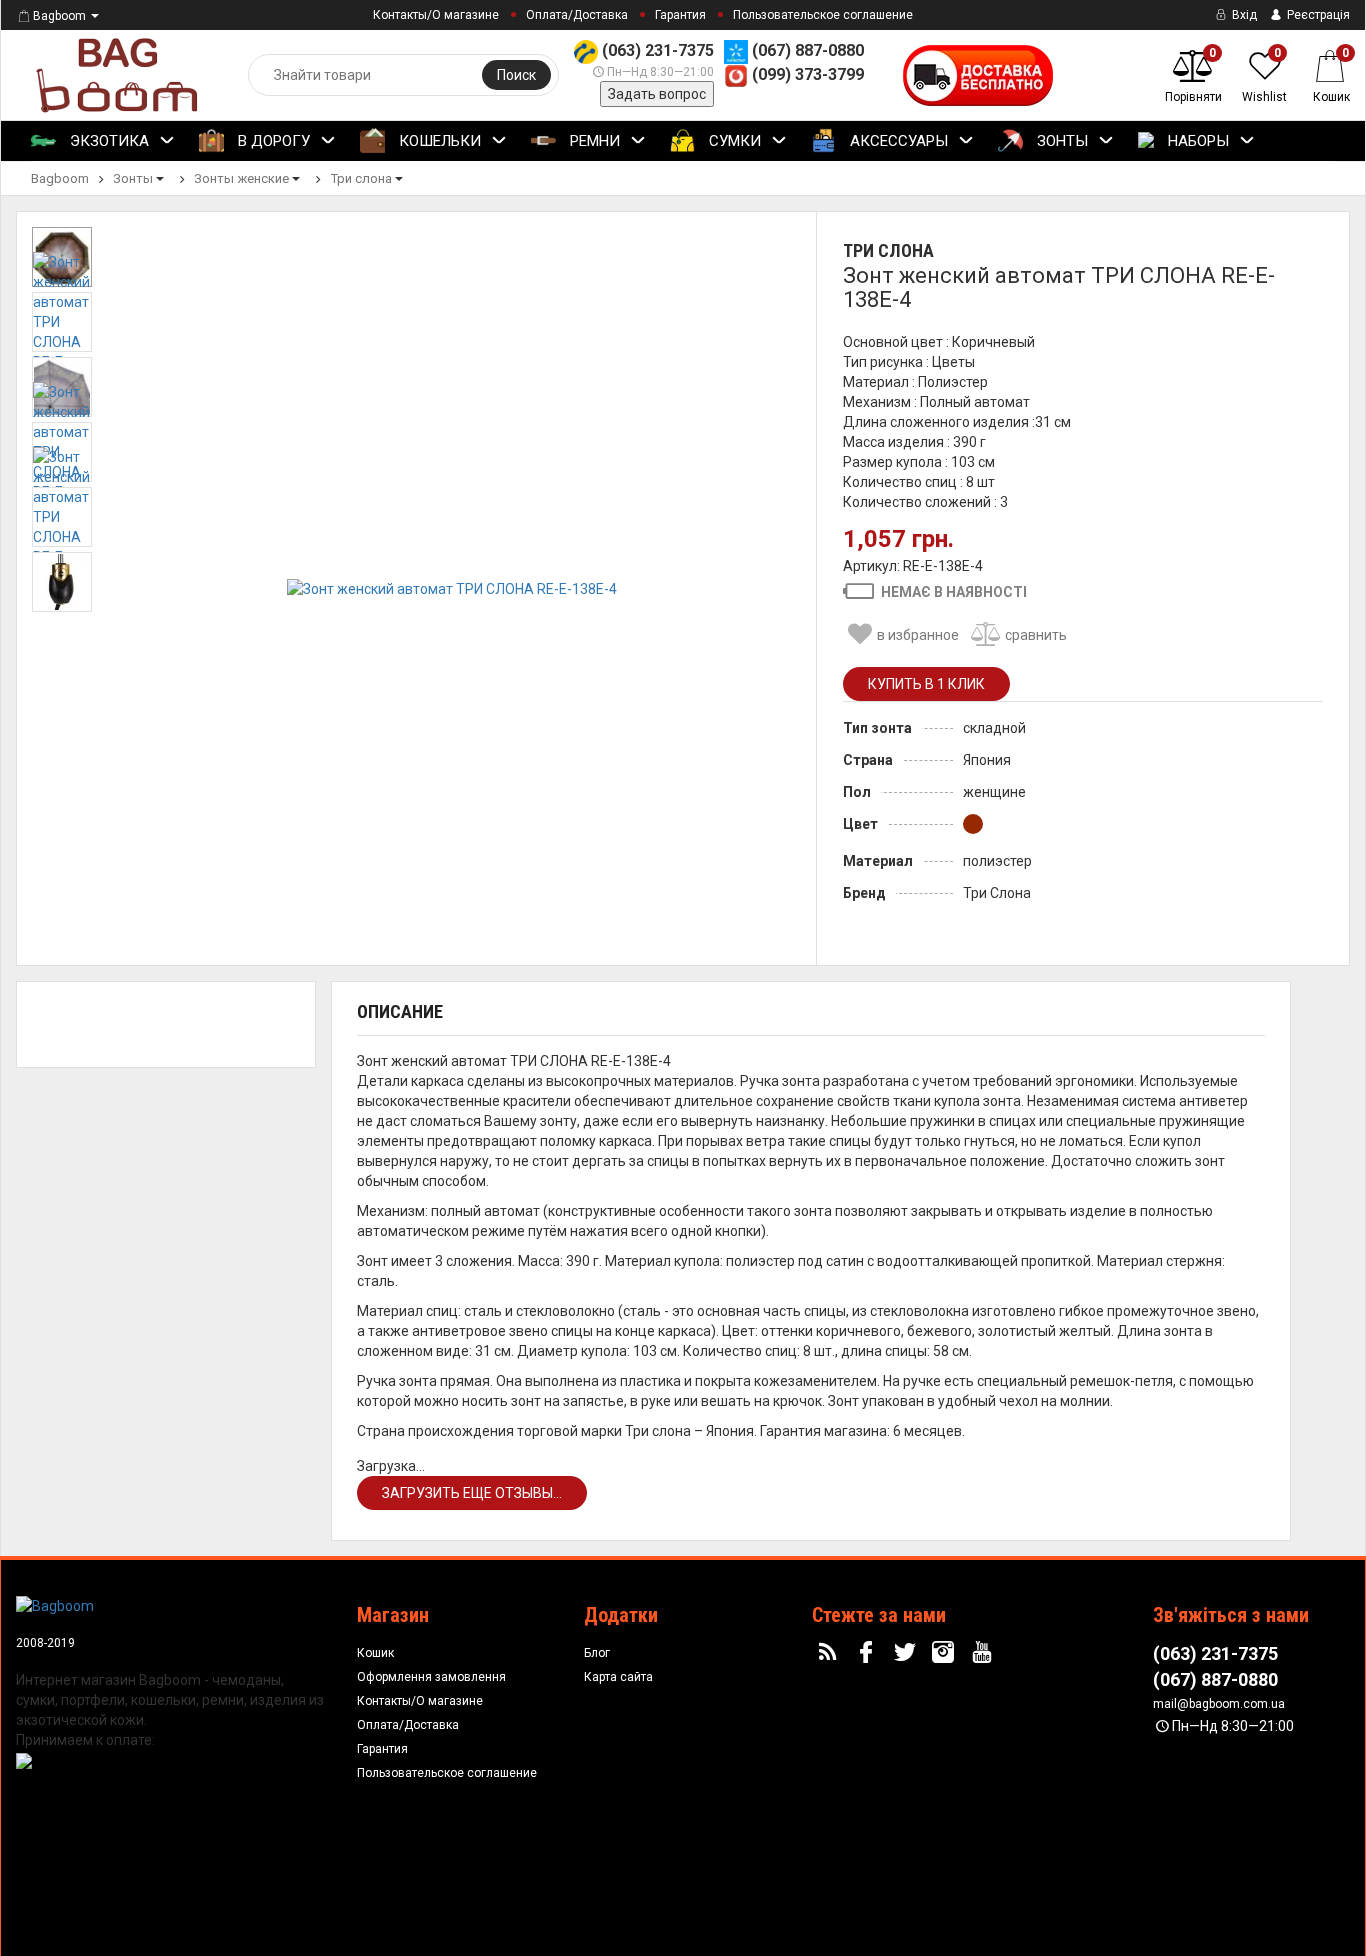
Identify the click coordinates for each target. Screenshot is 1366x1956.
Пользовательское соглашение (823, 15)
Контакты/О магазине (436, 15)
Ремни (593, 141)
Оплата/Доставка (577, 15)
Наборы (1196, 141)
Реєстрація (1317, 15)
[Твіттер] (907, 1653)
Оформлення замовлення (431, 1677)
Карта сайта (618, 1677)
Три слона (888, 250)
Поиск (516, 75)
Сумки (733, 141)
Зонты (1060, 141)
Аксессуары (897, 141)
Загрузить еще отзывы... (472, 1493)
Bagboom (59, 16)
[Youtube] (985, 1653)
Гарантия (680, 15)
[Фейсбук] (868, 1653)
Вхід (1243, 15)
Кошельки (438, 141)
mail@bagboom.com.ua (1219, 1704)
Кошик (375, 1653)
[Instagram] (946, 1653)
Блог (597, 1653)
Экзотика (107, 141)
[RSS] (830, 1653)
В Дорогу (272, 141)
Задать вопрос (657, 94)
